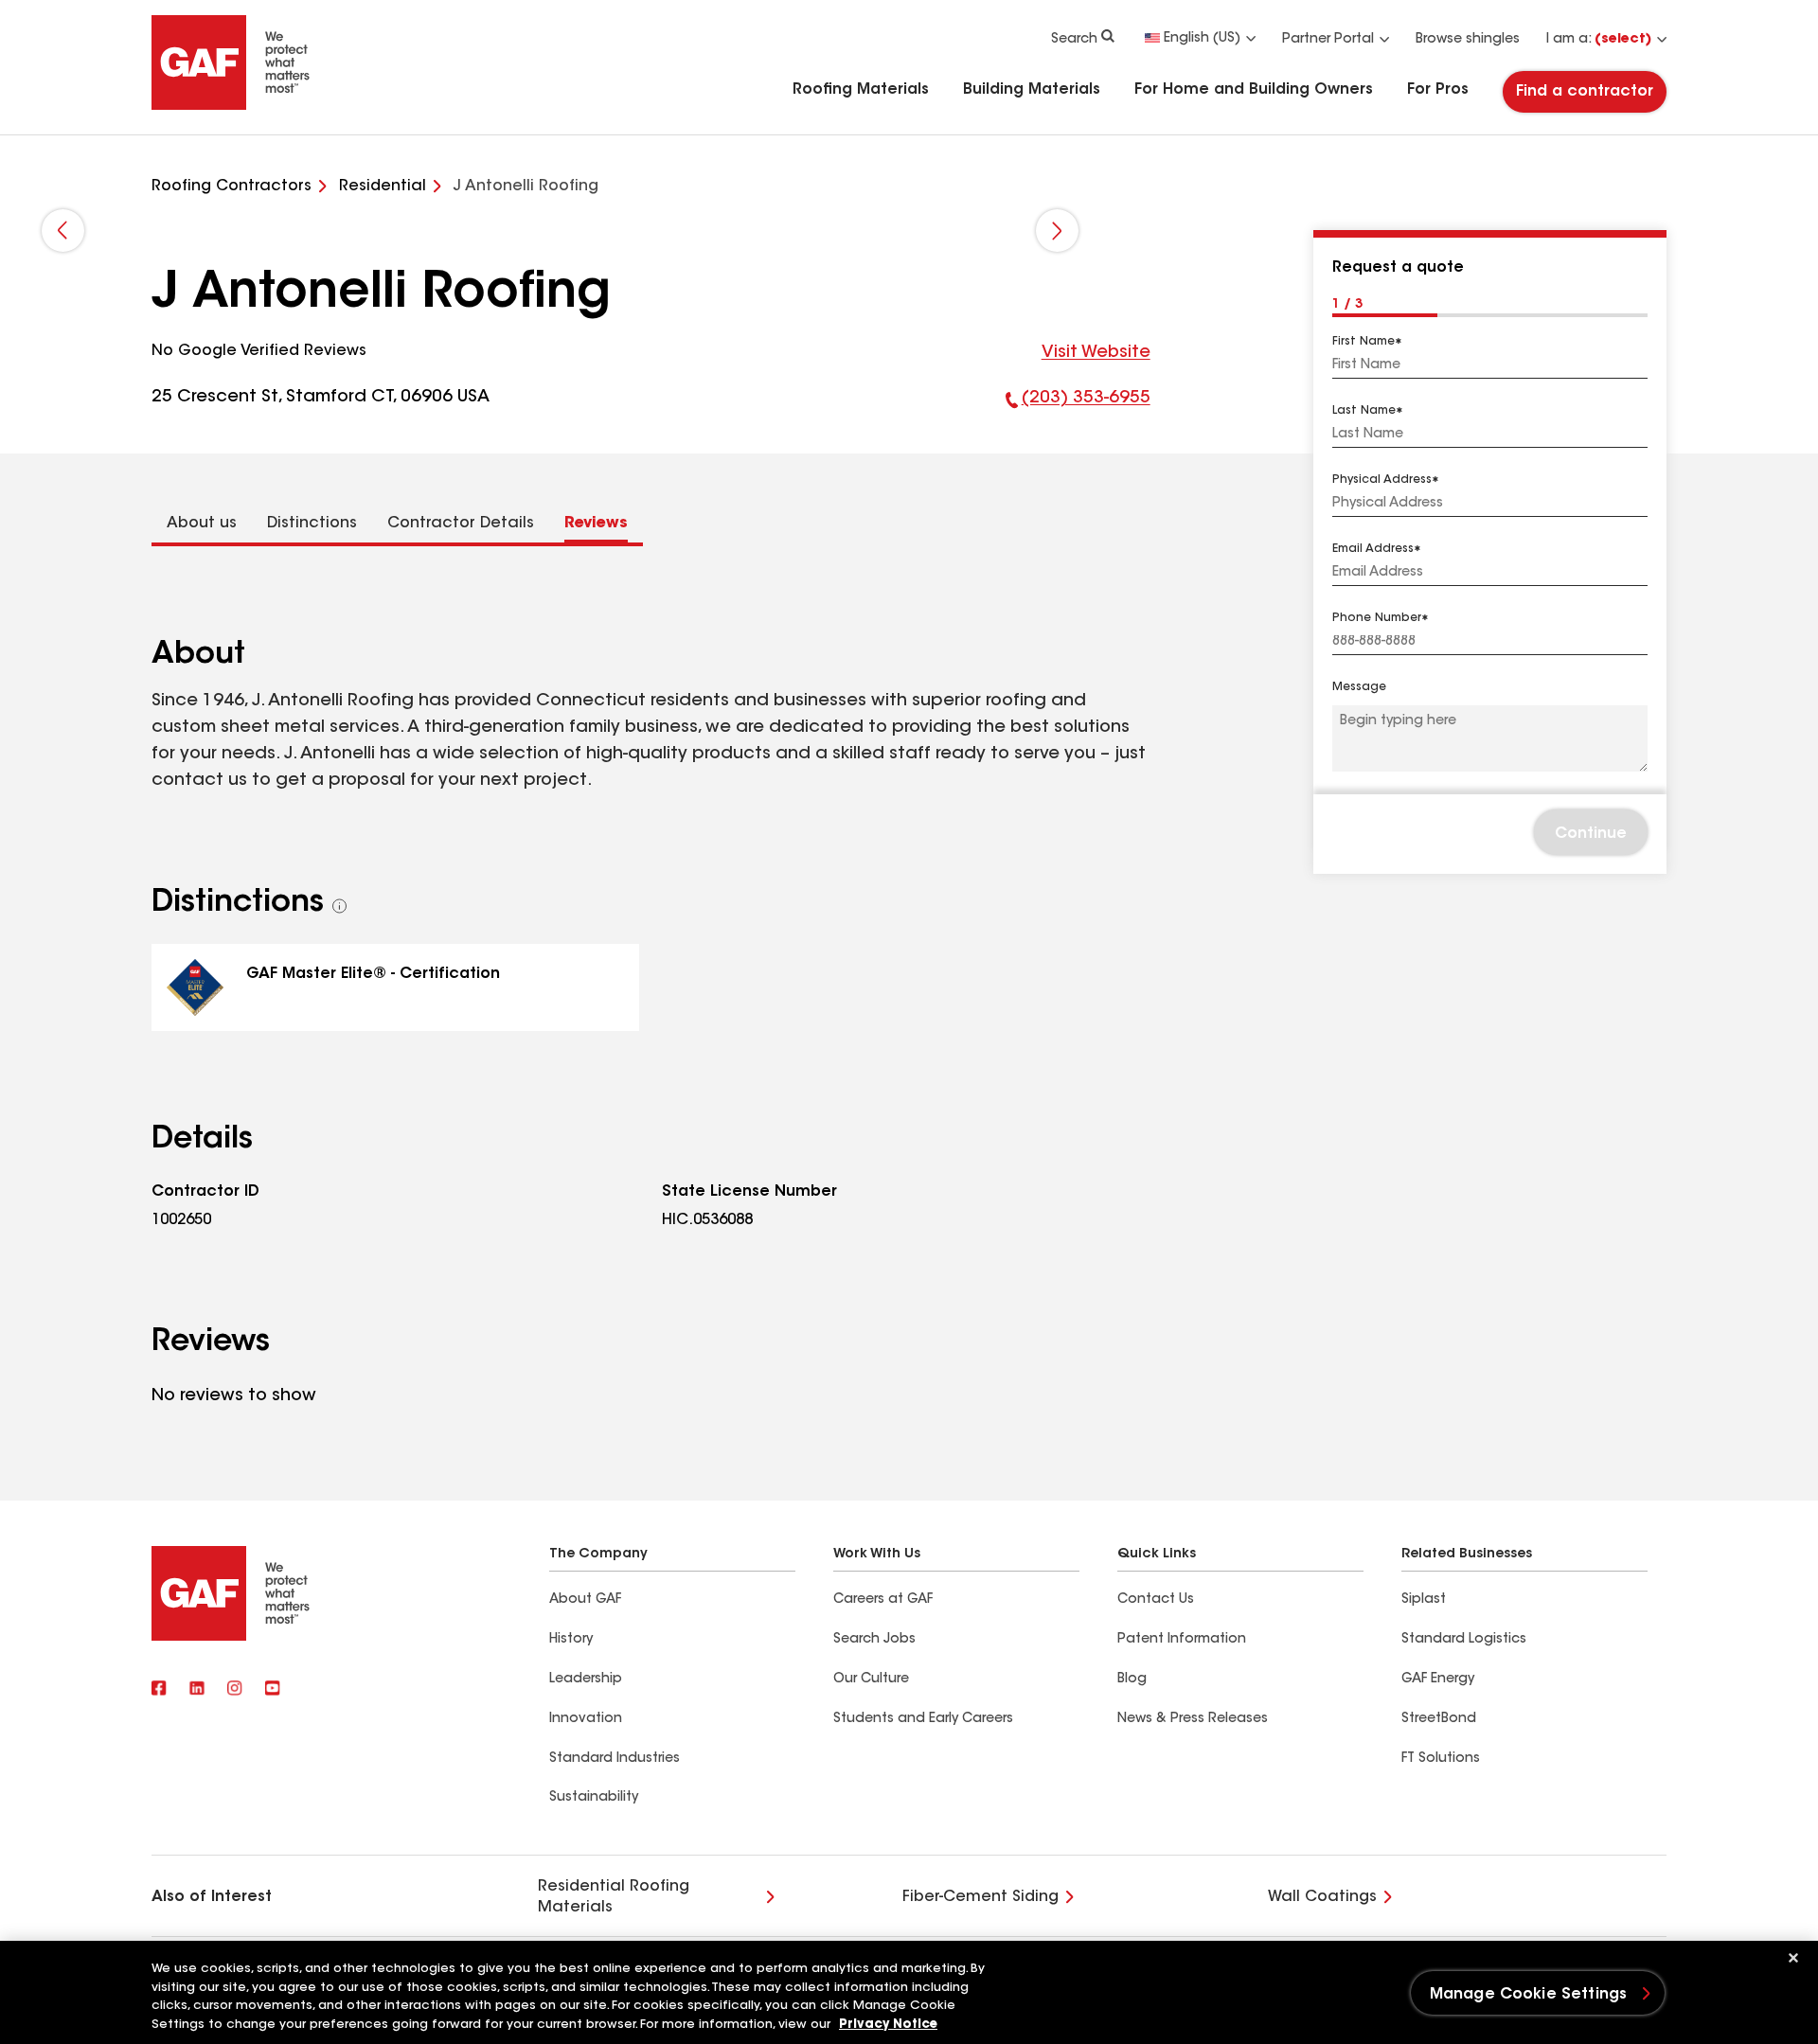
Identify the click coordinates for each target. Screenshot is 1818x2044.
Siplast (1424, 1600)
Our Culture (871, 1680)
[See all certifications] (340, 906)
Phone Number (1377, 619)
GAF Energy (1438, 1680)
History (571, 1640)
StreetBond (1439, 1719)
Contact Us (1156, 1600)
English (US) (1202, 39)
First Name (1363, 342)
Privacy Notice (888, 2025)
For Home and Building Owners (1254, 90)
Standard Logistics (1464, 1640)
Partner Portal (1328, 40)
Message (1359, 688)
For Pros (1438, 90)
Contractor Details (461, 524)
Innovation (586, 1719)
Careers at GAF (883, 1600)
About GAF (585, 1600)
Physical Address (1382, 480)
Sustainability (594, 1798)
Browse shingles (1468, 40)
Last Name (1364, 411)
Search (1074, 40)
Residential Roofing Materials (614, 1897)
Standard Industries (615, 1759)
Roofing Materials (861, 90)
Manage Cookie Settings (1529, 1995)
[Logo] (231, 106)
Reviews (596, 524)
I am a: (1599, 40)
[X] (197, 1689)
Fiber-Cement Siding (980, 1897)
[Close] (1793, 1958)
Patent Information (1182, 1640)
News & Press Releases (1193, 1719)
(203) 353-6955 (1078, 403)
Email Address (1373, 549)
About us (202, 524)
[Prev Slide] (63, 231)
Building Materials (1032, 90)
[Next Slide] (1057, 231)
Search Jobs (874, 1640)
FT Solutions (1441, 1759)
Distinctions (312, 524)
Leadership (586, 1680)
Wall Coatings (1322, 1897)
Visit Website (1096, 353)
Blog (1132, 1680)
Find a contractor (1585, 92)
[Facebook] (159, 1689)
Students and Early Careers (923, 1719)
